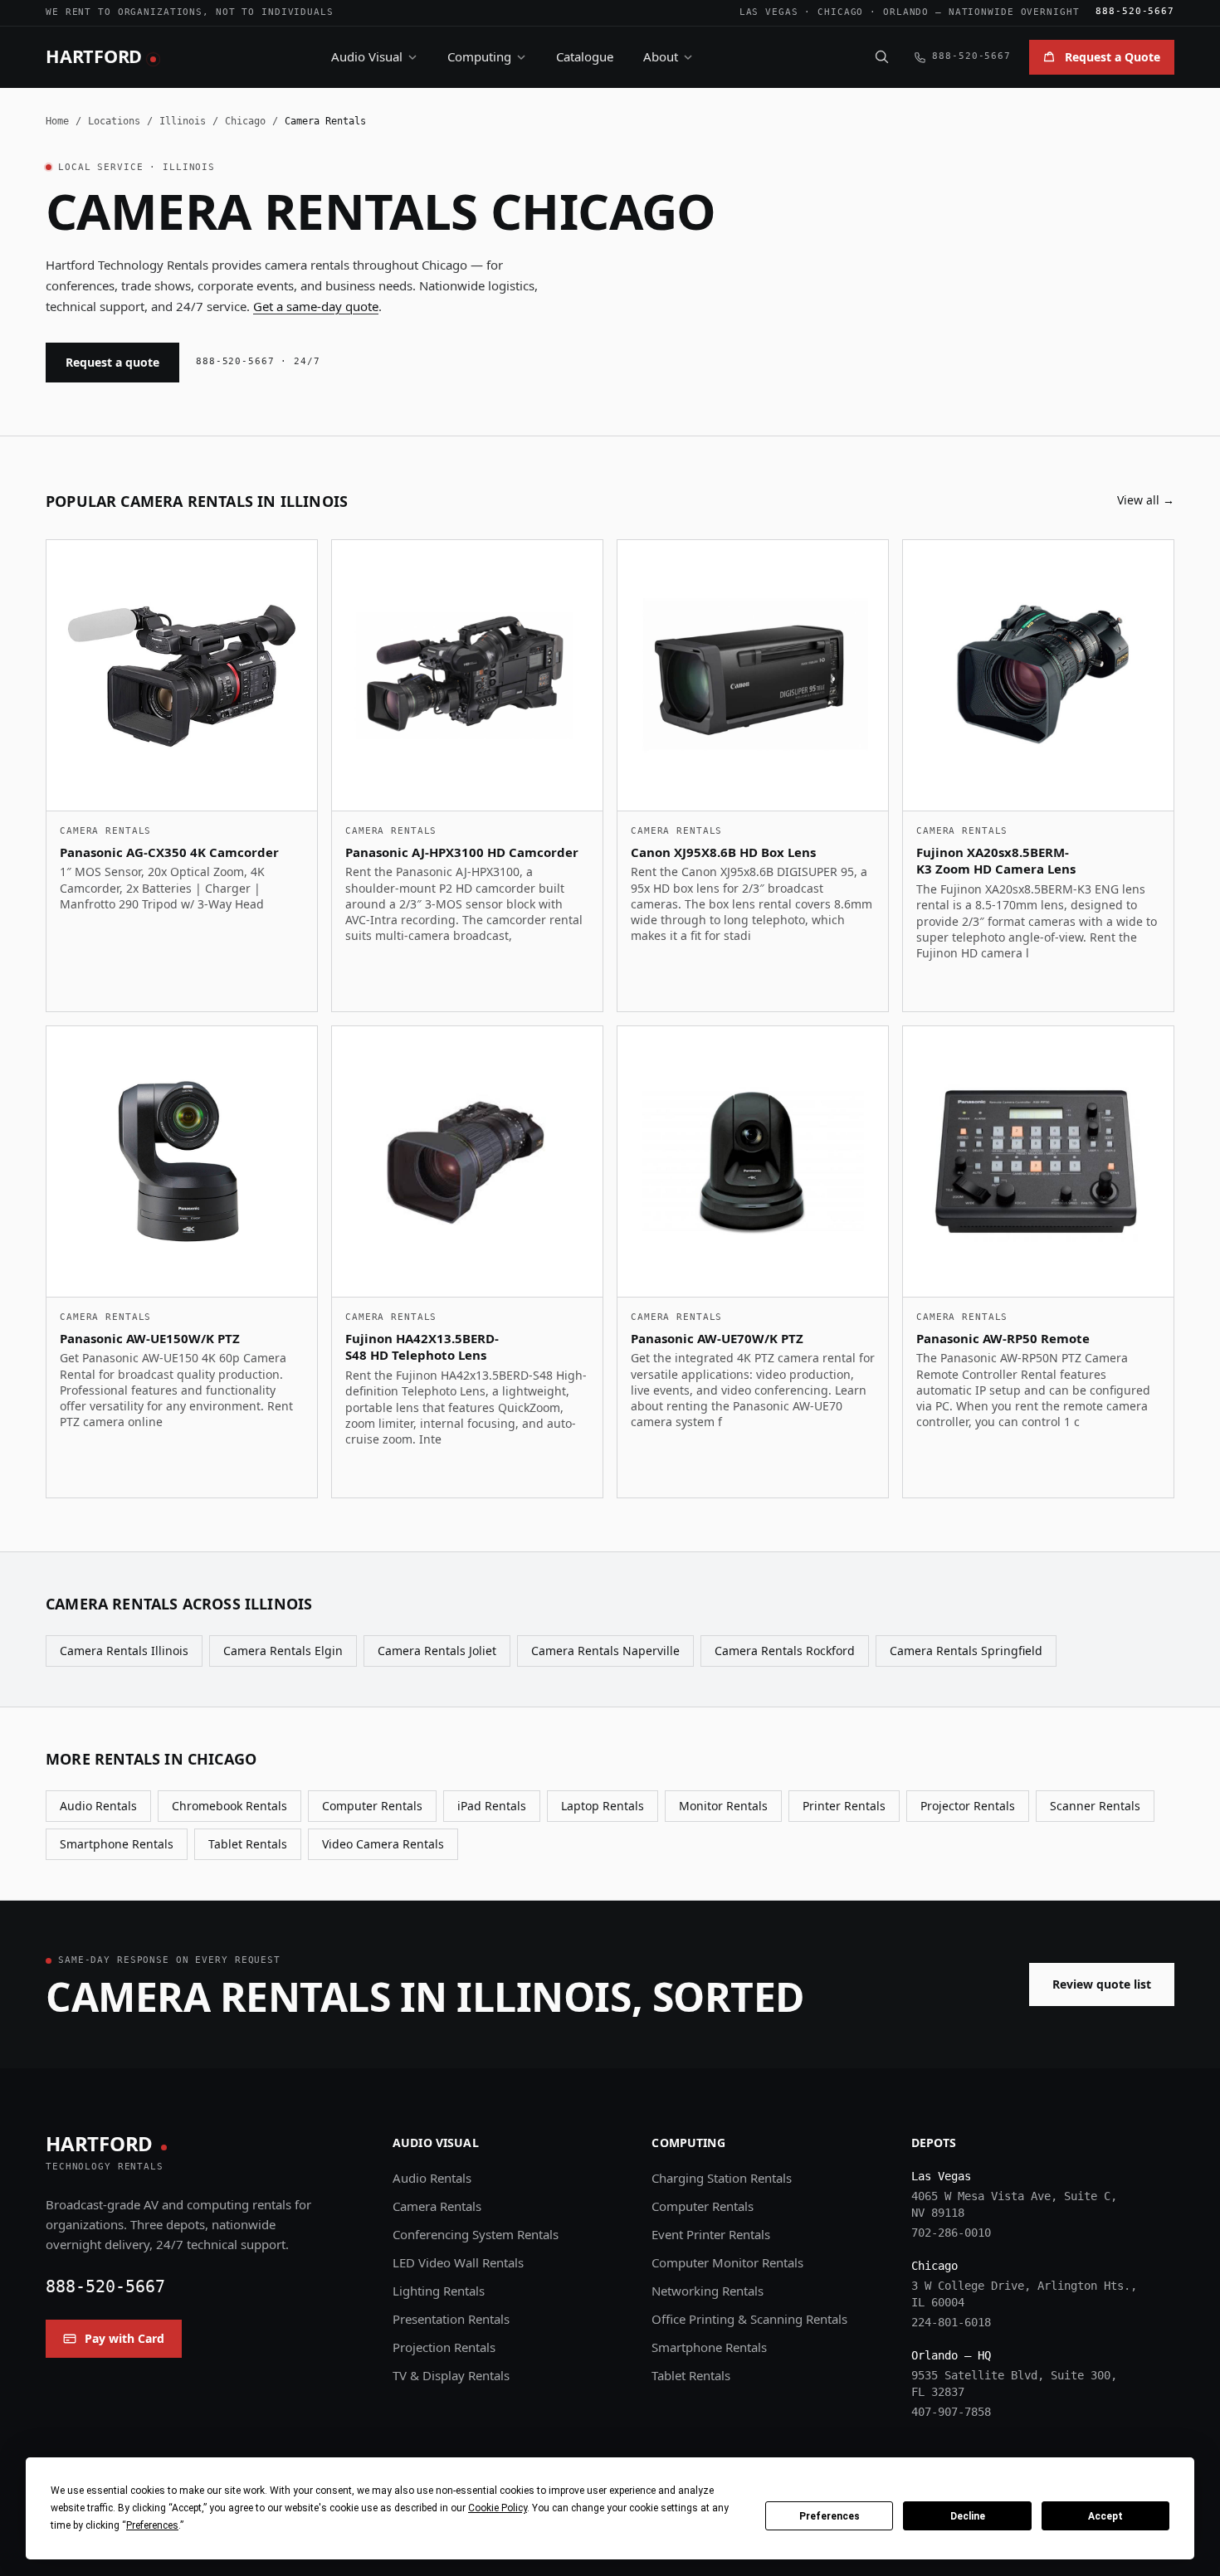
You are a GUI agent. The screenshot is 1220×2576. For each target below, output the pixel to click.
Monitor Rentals (723, 1806)
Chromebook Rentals (229, 1806)
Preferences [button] (152, 2525)
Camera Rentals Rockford (785, 1651)
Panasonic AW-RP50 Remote (1003, 1338)
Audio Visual (367, 56)
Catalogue (585, 56)
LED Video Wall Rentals (458, 2262)
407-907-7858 (951, 2412)
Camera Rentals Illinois (124, 1651)
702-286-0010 (951, 2233)
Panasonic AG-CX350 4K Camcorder (169, 852)
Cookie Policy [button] (498, 2508)
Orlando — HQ (951, 2355)
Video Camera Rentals (383, 1844)
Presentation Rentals (451, 2319)
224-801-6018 (951, 2322)
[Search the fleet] (881, 56)
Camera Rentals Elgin (283, 1651)
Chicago (840, 12)
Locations (114, 121)
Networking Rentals (708, 2291)
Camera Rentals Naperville (605, 1651)
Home (57, 121)
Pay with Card (124, 2338)
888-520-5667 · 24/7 (258, 361)
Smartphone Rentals (117, 1844)
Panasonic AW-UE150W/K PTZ (150, 1338)
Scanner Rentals (1095, 1806)
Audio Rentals (98, 1806)
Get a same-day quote (316, 306)
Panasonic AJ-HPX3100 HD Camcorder (462, 852)
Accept (1105, 2516)
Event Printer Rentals (711, 2234)
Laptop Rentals (603, 1806)
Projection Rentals (444, 2347)
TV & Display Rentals (451, 2375)
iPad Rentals (492, 1806)
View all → (1146, 500)
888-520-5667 (1135, 11)
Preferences (830, 2516)
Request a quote (112, 362)
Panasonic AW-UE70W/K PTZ (717, 1338)
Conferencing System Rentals (476, 2234)
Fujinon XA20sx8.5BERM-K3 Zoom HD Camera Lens (996, 861)
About (661, 56)
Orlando (906, 12)
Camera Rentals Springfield (966, 1651)
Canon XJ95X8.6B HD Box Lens (723, 852)
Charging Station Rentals (722, 2178)
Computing (479, 56)
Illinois (183, 121)
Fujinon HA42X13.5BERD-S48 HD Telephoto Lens (422, 1347)
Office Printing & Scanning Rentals (749, 2319)
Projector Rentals (968, 1806)
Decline (968, 2516)
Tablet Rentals (248, 1844)
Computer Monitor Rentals (727, 2262)
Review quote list (1102, 1984)
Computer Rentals (372, 1806)
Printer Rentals (844, 1806)
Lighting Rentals (439, 2291)
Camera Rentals (437, 2206)
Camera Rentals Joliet (437, 1651)
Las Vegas (769, 12)
